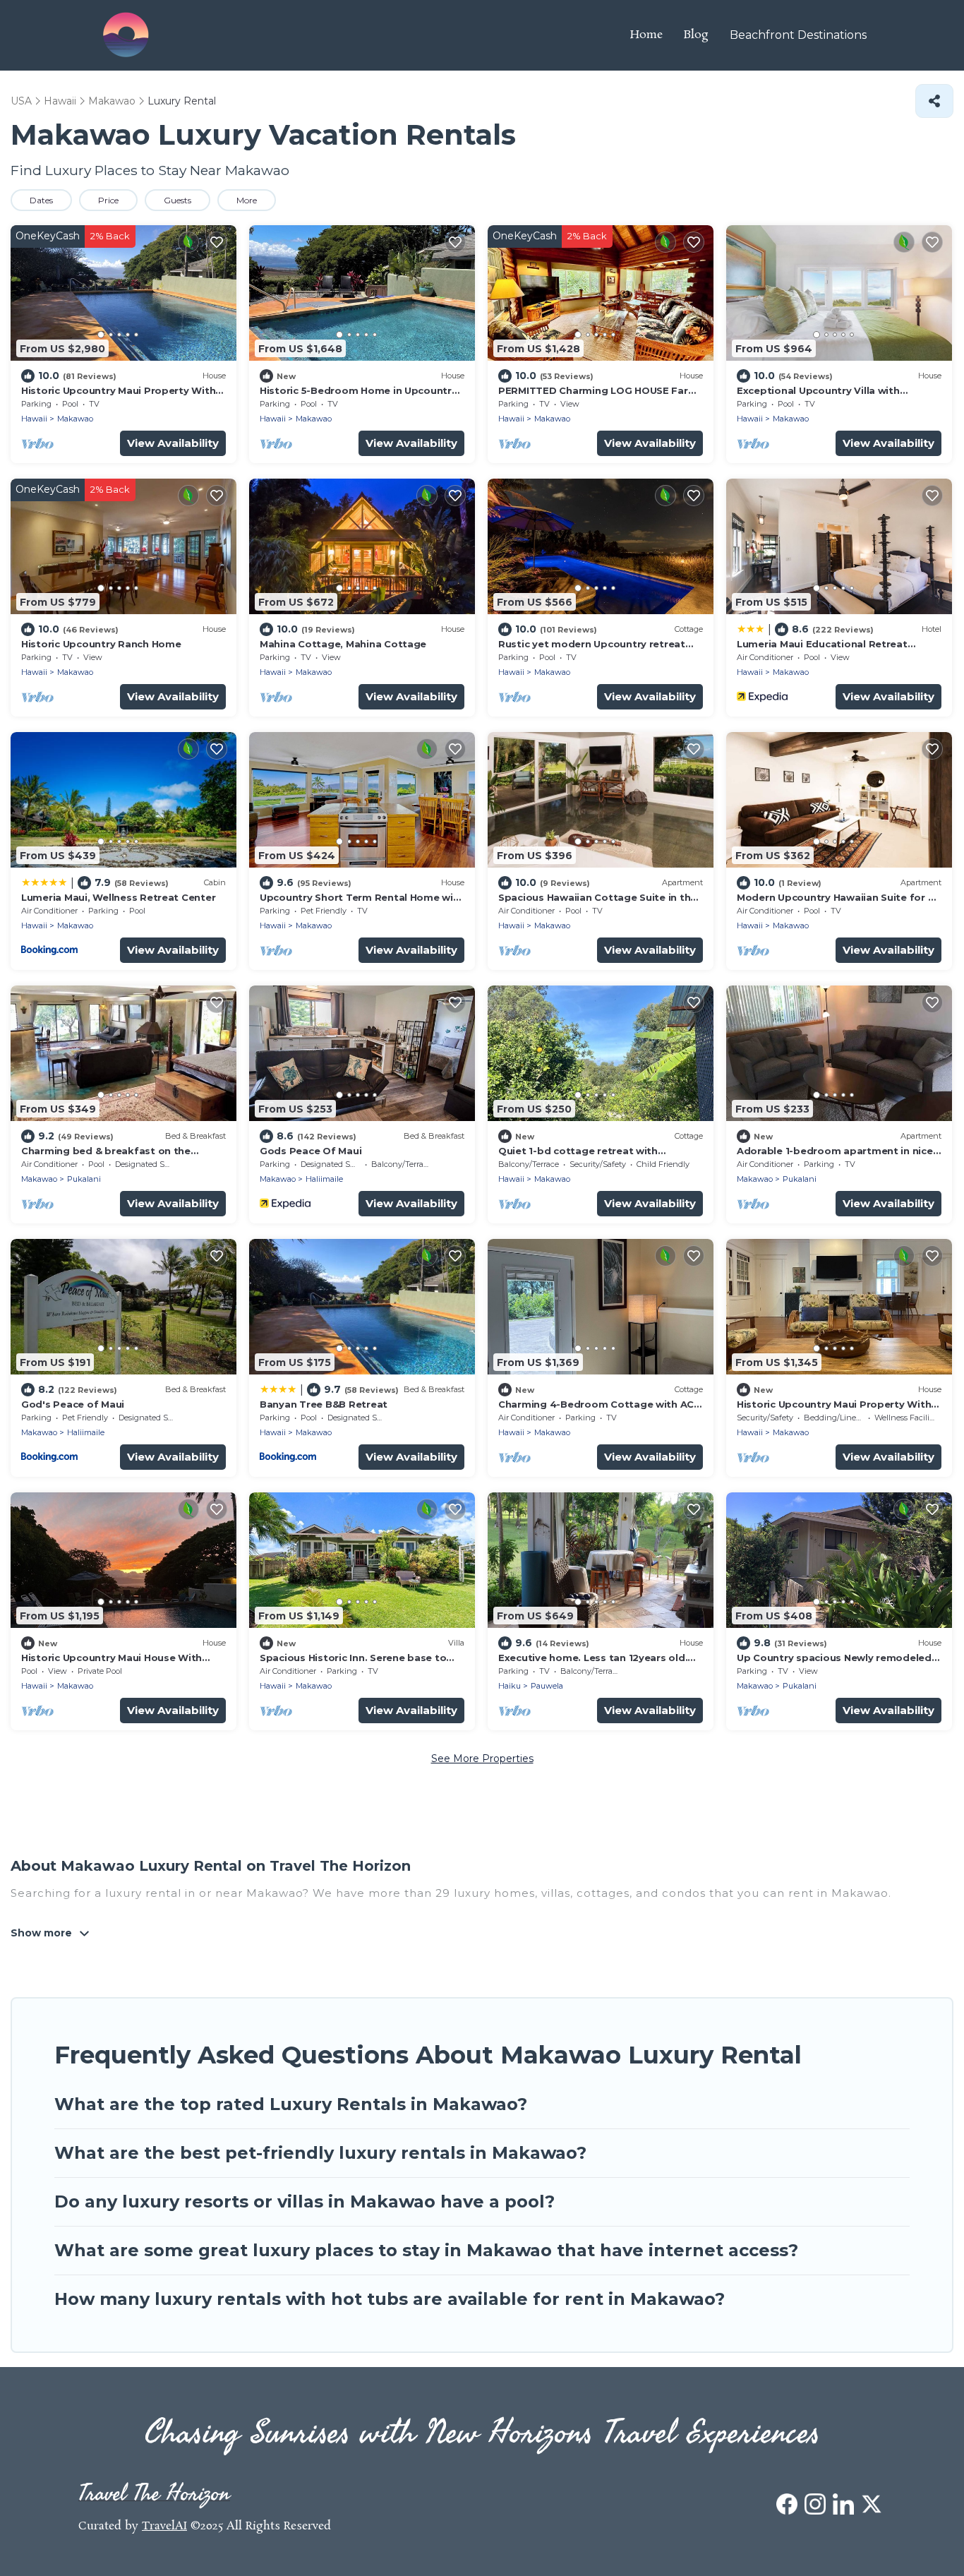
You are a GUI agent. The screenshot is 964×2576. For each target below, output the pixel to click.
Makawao (75, 419)
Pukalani (84, 1179)
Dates (41, 200)
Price (108, 200)
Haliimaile (324, 1179)
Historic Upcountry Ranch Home (101, 644)
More (247, 200)
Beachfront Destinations (798, 35)
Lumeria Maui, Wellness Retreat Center (118, 897)
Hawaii (34, 419)
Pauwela (547, 1686)
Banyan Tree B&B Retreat (324, 1404)
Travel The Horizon (154, 2494)
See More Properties (482, 1759)
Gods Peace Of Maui (311, 1151)
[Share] (934, 101)
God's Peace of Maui (73, 1404)
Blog (696, 35)
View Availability (173, 443)
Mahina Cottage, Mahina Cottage (343, 644)
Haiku (510, 1686)
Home (646, 35)
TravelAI (164, 2526)
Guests (177, 200)
